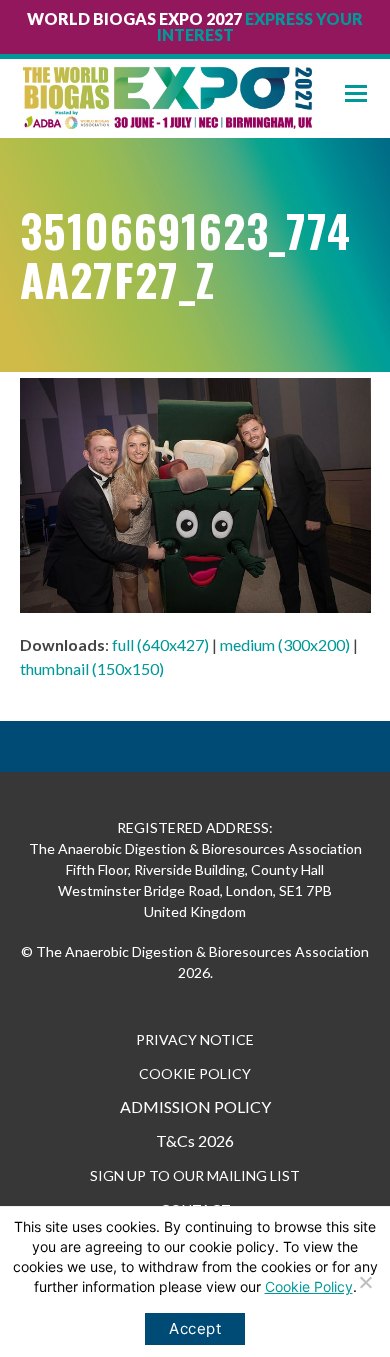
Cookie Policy (309, 1286)
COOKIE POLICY (195, 1073)
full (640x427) (160, 644)
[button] (367, 93)
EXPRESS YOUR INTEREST (260, 26)
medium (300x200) (285, 644)
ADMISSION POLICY (195, 1106)
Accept (195, 1328)
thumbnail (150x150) (92, 668)
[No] (365, 1282)
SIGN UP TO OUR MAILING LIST (195, 1175)
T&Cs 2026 (195, 1140)
